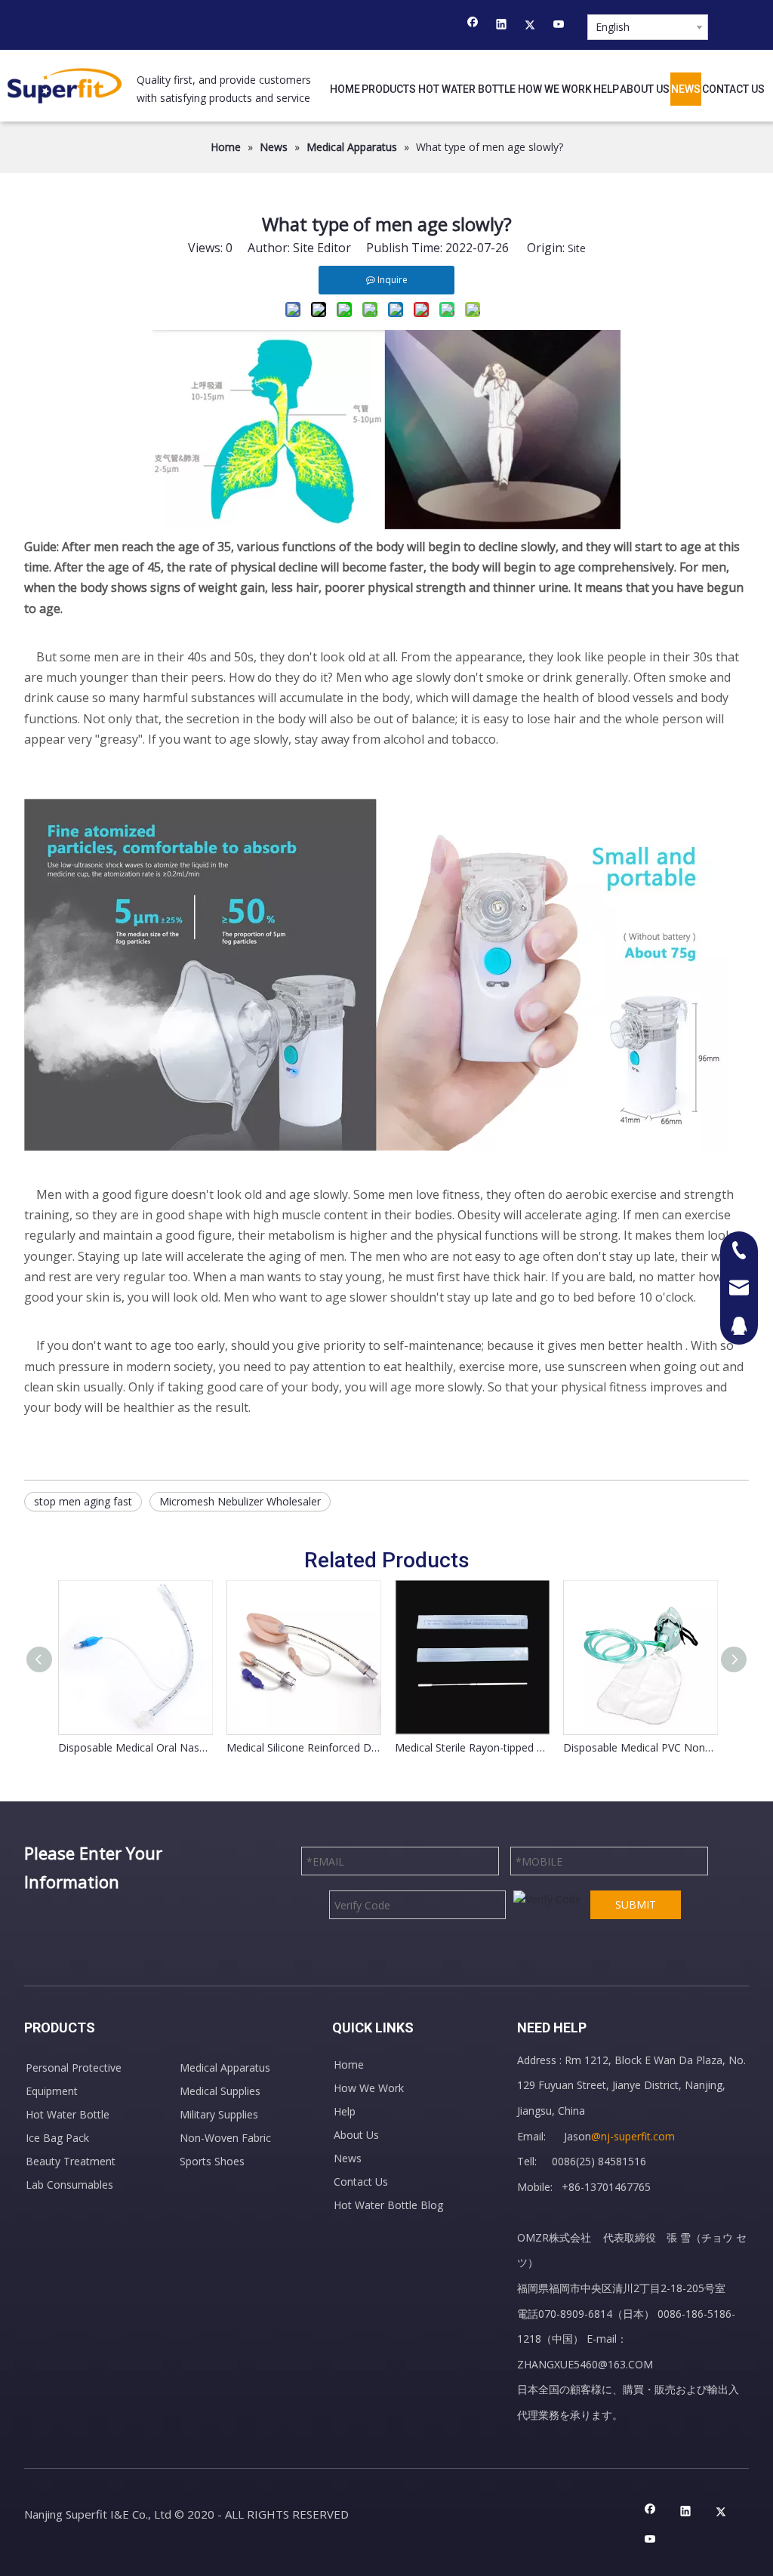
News (348, 2158)
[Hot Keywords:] (688, 25)
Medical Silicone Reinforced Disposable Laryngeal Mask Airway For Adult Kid (303, 1747)
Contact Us (361, 2182)
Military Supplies (219, 2114)
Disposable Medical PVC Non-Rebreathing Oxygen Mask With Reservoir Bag (640, 1747)
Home (349, 2064)
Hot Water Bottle (68, 2114)
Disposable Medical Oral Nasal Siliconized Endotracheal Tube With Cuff (135, 1747)
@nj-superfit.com (633, 2136)
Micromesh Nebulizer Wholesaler (240, 1501)
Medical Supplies (220, 2091)
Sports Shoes (212, 2161)
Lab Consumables (69, 2185)
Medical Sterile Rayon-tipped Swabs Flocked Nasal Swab (471, 1747)
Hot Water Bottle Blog (388, 2205)
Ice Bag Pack (57, 2138)
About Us (356, 2135)
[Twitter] (530, 26)
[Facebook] (473, 26)
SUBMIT (636, 1904)
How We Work (369, 2088)
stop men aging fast (83, 1501)
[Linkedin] (502, 26)
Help (345, 2111)
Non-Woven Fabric (225, 2138)
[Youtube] (559, 26)
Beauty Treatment (71, 2161)
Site (577, 248)
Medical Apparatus (225, 2068)
